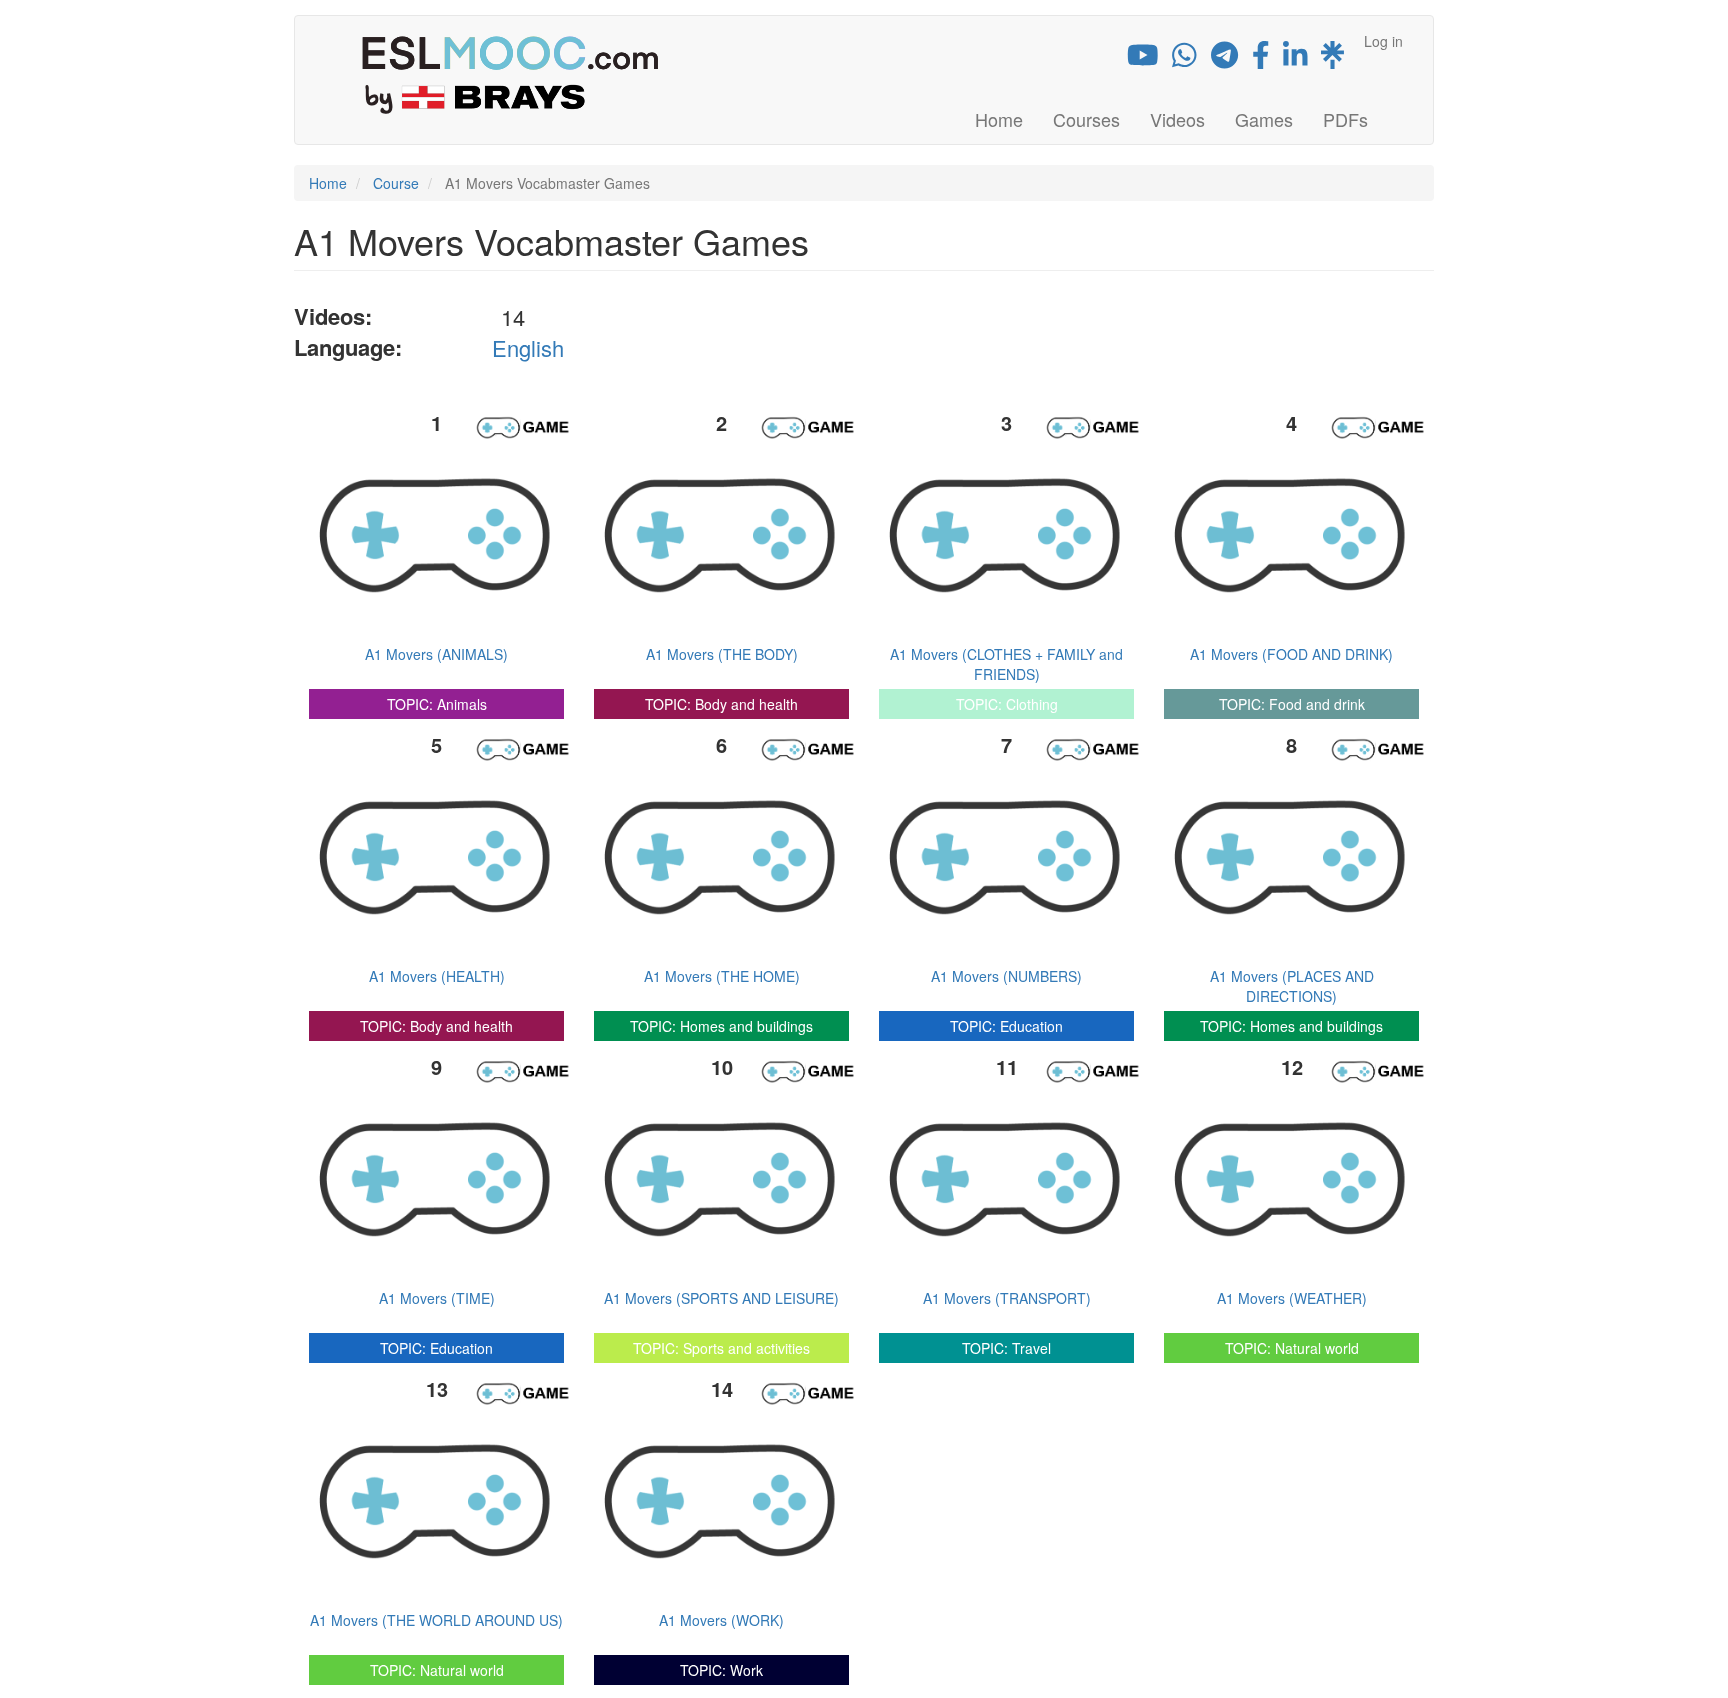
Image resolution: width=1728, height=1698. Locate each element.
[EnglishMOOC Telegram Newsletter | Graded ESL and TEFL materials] (1224, 59)
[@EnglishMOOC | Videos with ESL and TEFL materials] (1143, 59)
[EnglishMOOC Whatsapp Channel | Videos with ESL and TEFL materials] (1184, 59)
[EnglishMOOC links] (1332, 59)
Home (999, 119)
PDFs (1345, 119)
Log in (1383, 41)
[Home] (517, 74)
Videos (1177, 119)
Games (1264, 119)
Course (396, 183)
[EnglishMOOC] (1295, 59)
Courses (1086, 119)
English (528, 347)
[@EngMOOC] (1261, 59)
